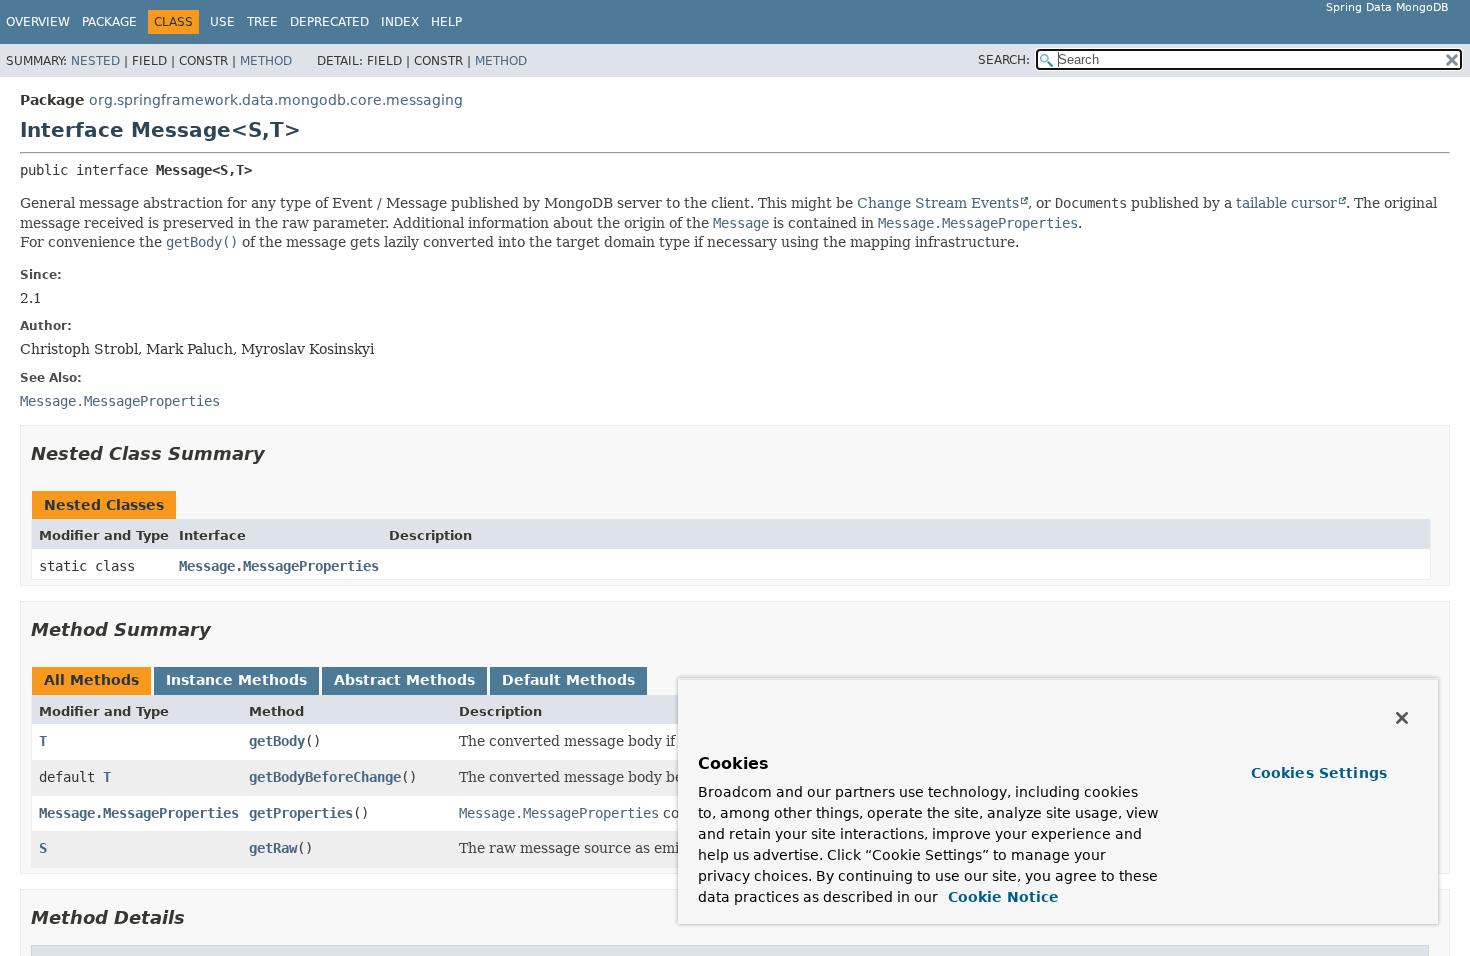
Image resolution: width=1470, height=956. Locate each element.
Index (400, 22)
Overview (38, 22)
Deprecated (329, 22)
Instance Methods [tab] (236, 680)
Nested (95, 61)
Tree (262, 22)
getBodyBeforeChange (325, 777)
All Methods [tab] (91, 680)
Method (266, 61)
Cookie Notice (1001, 897)
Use (222, 22)
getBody (277, 741)
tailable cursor (1286, 203)
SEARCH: (1004, 60)
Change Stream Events (938, 203)
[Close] (1402, 718)
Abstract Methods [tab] (404, 680)
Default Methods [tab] (568, 680)
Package (109, 22)
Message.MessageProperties (279, 566)
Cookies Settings (1319, 773)
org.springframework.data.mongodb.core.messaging (276, 100)
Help (446, 22)
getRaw (273, 848)
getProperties (301, 813)
